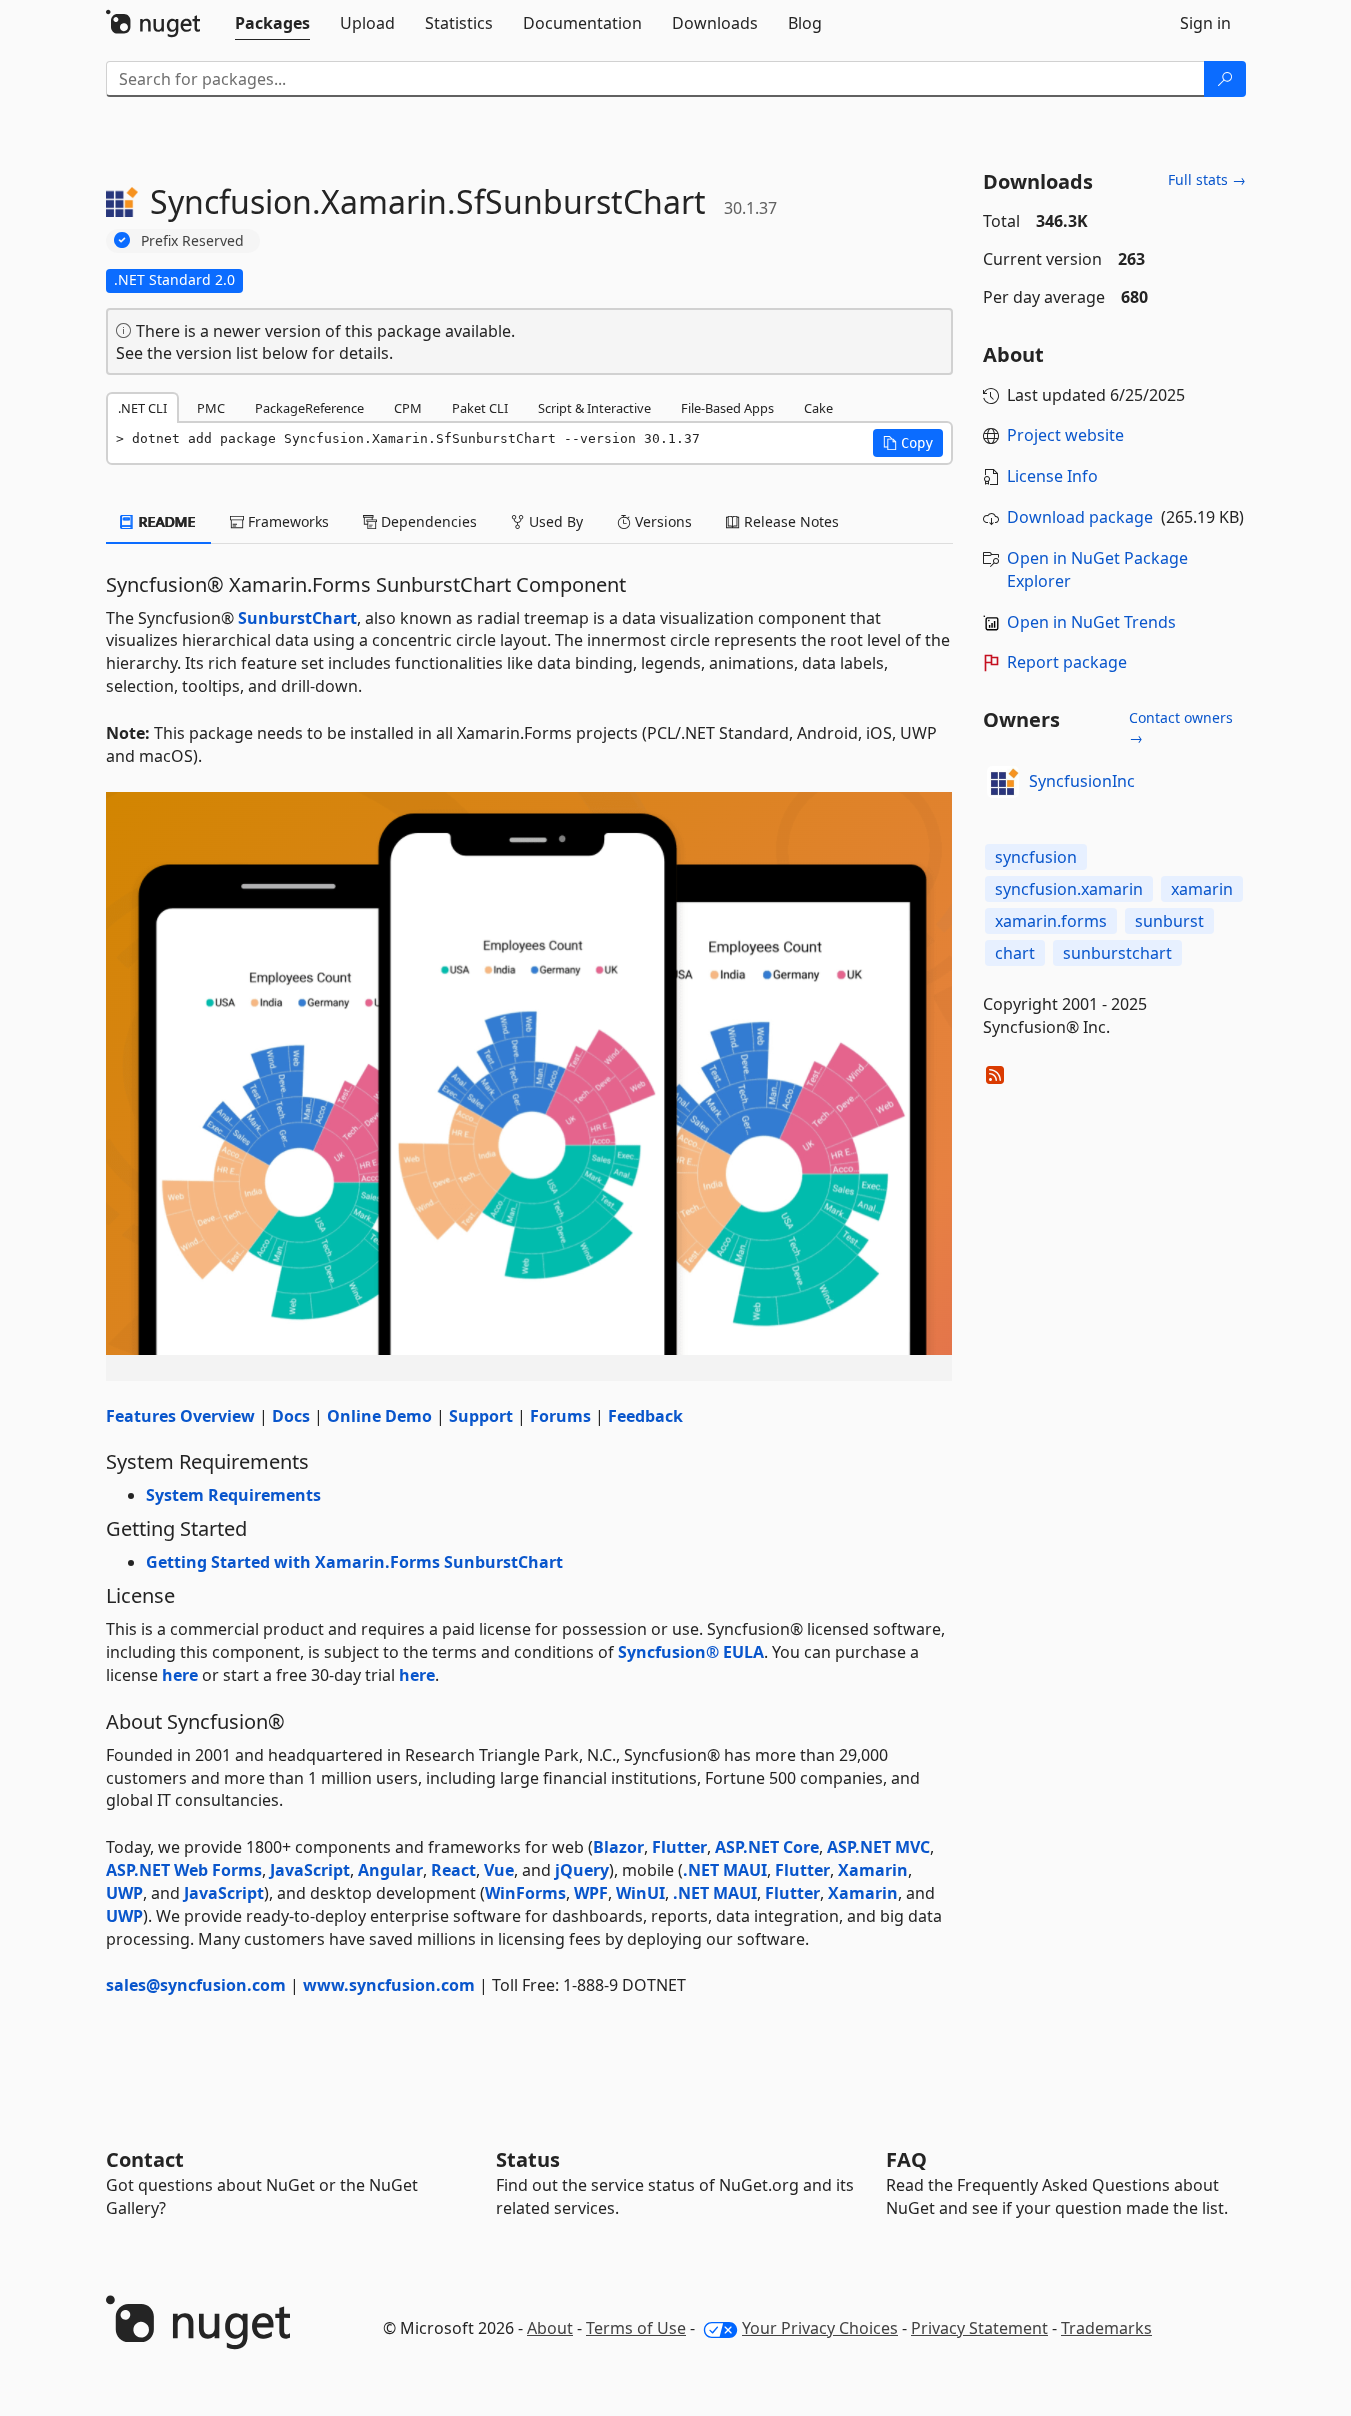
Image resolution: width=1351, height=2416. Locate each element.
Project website (1065, 435)
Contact (145, 2159)
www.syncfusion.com (389, 1985)
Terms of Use (636, 2328)
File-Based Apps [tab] (727, 408)
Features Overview (180, 1416)
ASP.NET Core (767, 1847)
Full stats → (1207, 179)
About (550, 2328)
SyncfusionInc (1082, 781)
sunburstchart (1117, 953)
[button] (908, 443)
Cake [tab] (818, 408)
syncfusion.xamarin (1069, 889)
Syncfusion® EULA (691, 1652)
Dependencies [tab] (427, 521)
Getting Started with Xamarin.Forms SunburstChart (354, 1562)
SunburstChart (297, 618)
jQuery (582, 1870)
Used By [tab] (554, 521)
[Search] (1225, 79)
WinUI (640, 1893)
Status (528, 2159)
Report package (1067, 662)
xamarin (1202, 889)
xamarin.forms (1051, 921)
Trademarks (1106, 2328)
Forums (560, 1416)
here (180, 1675)
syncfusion (1036, 857)
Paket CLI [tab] (480, 408)
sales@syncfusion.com (196, 1985)
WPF (591, 1893)
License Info (1052, 476)
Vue (499, 1870)
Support (481, 1416)
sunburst (1169, 921)
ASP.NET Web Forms (184, 1870)
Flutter (679, 1847)
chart (1015, 953)
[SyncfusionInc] (1003, 782)
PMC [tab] (211, 408)
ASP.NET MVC (878, 1847)
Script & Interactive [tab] (594, 408)
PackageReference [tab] (309, 408)
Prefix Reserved (192, 240)
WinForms (525, 1893)
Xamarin (873, 1870)
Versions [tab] (661, 521)
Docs (291, 1416)
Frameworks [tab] (286, 521)
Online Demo (379, 1416)
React (453, 1870)
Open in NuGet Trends (1091, 622)
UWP (124, 1893)
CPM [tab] (408, 408)
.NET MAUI (725, 1870)
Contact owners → (1181, 727)
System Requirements (233, 1495)
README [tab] (165, 521)
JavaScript (310, 1870)
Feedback (645, 1416)
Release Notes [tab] (789, 521)
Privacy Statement (979, 2328)
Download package (1080, 517)
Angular (390, 1870)
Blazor (618, 1847)
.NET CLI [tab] (142, 408)
